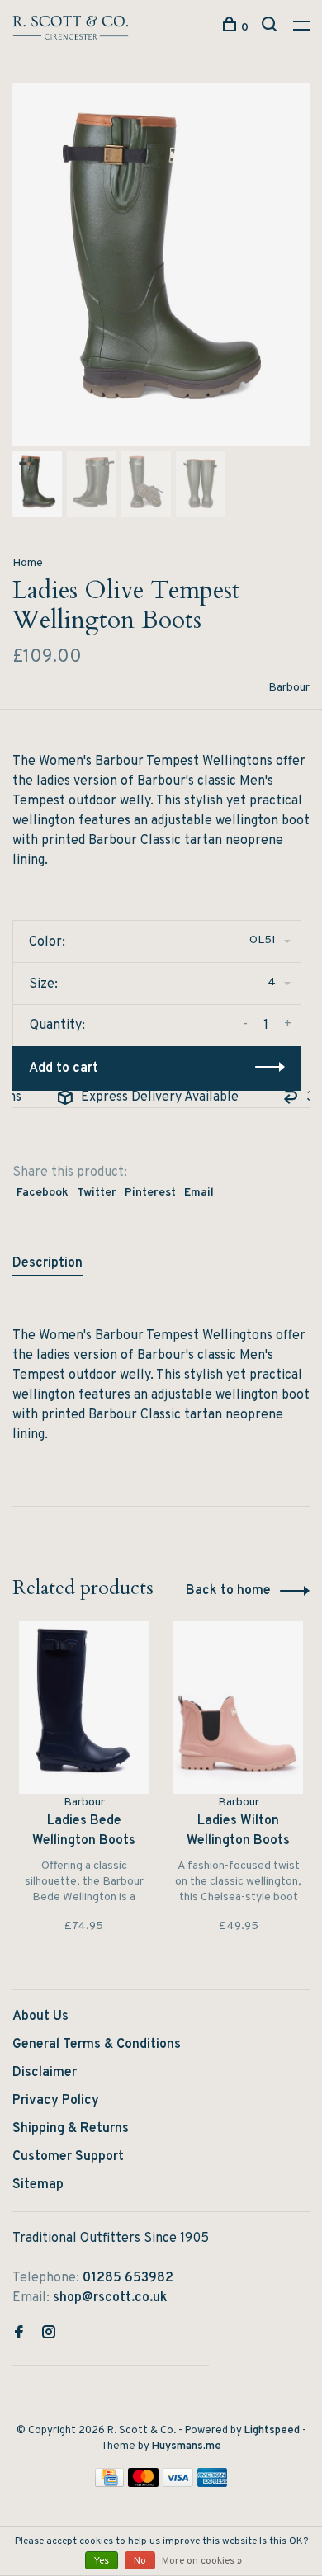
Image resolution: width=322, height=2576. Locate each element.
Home (28, 563)
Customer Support (68, 2157)
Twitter (97, 1193)
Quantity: (57, 1026)
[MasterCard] (143, 2484)
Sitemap (38, 2185)
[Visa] (178, 2484)
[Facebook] (19, 2334)
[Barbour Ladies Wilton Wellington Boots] (238, 1708)
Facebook (43, 1193)
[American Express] (213, 2484)
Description (47, 1263)
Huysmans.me (187, 2446)
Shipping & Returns (71, 2129)
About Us (40, 2017)
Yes (102, 2561)
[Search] (271, 28)
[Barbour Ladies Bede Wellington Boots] (84, 1708)
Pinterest (150, 1193)
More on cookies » (202, 2561)
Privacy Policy (56, 2101)
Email (199, 1193)
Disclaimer (45, 2073)
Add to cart (64, 1069)
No (140, 2561)
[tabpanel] (161, 264)
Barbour (289, 688)
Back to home (228, 1591)
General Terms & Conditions (97, 2045)
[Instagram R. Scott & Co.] (49, 2334)
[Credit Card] (110, 2484)
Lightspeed (272, 2431)
